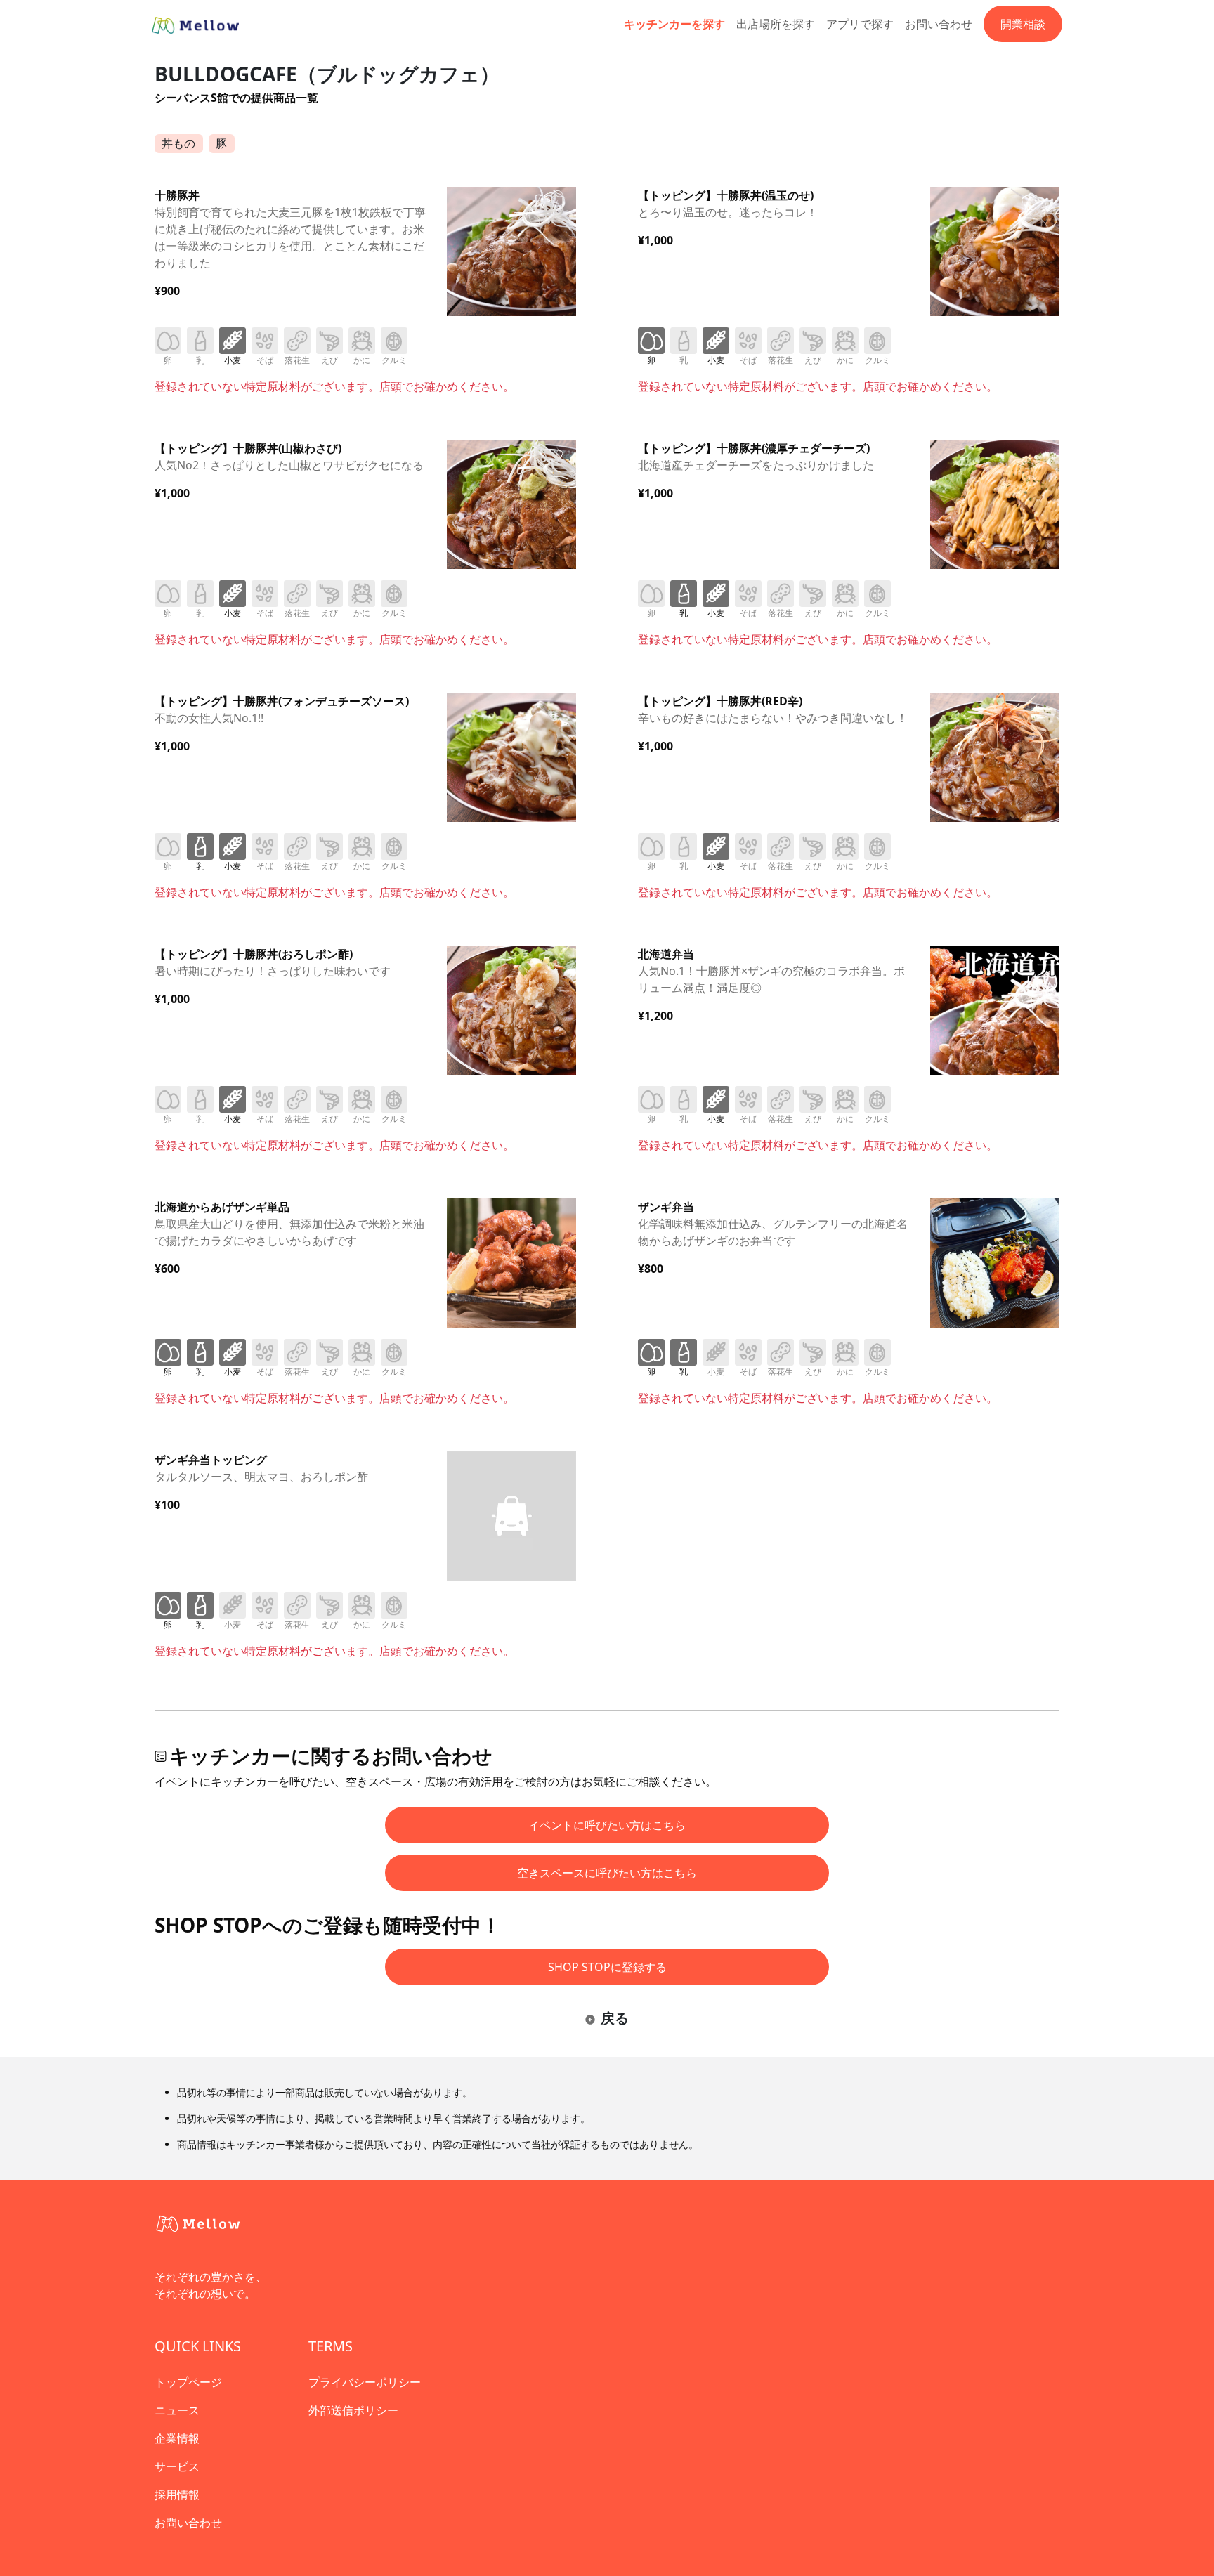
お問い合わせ (939, 24)
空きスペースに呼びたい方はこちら (607, 1873)
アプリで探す (860, 24)
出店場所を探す (776, 24)
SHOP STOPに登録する (607, 1967)
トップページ (188, 2382)
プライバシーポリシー (365, 2382)
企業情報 (177, 2438)
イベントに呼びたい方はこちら (607, 1825)
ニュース (177, 2410)
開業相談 (1023, 24)
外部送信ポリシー (353, 2410)
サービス (177, 2466)
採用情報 (177, 2495)
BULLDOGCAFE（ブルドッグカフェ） (327, 74)
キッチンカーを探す (674, 24)
